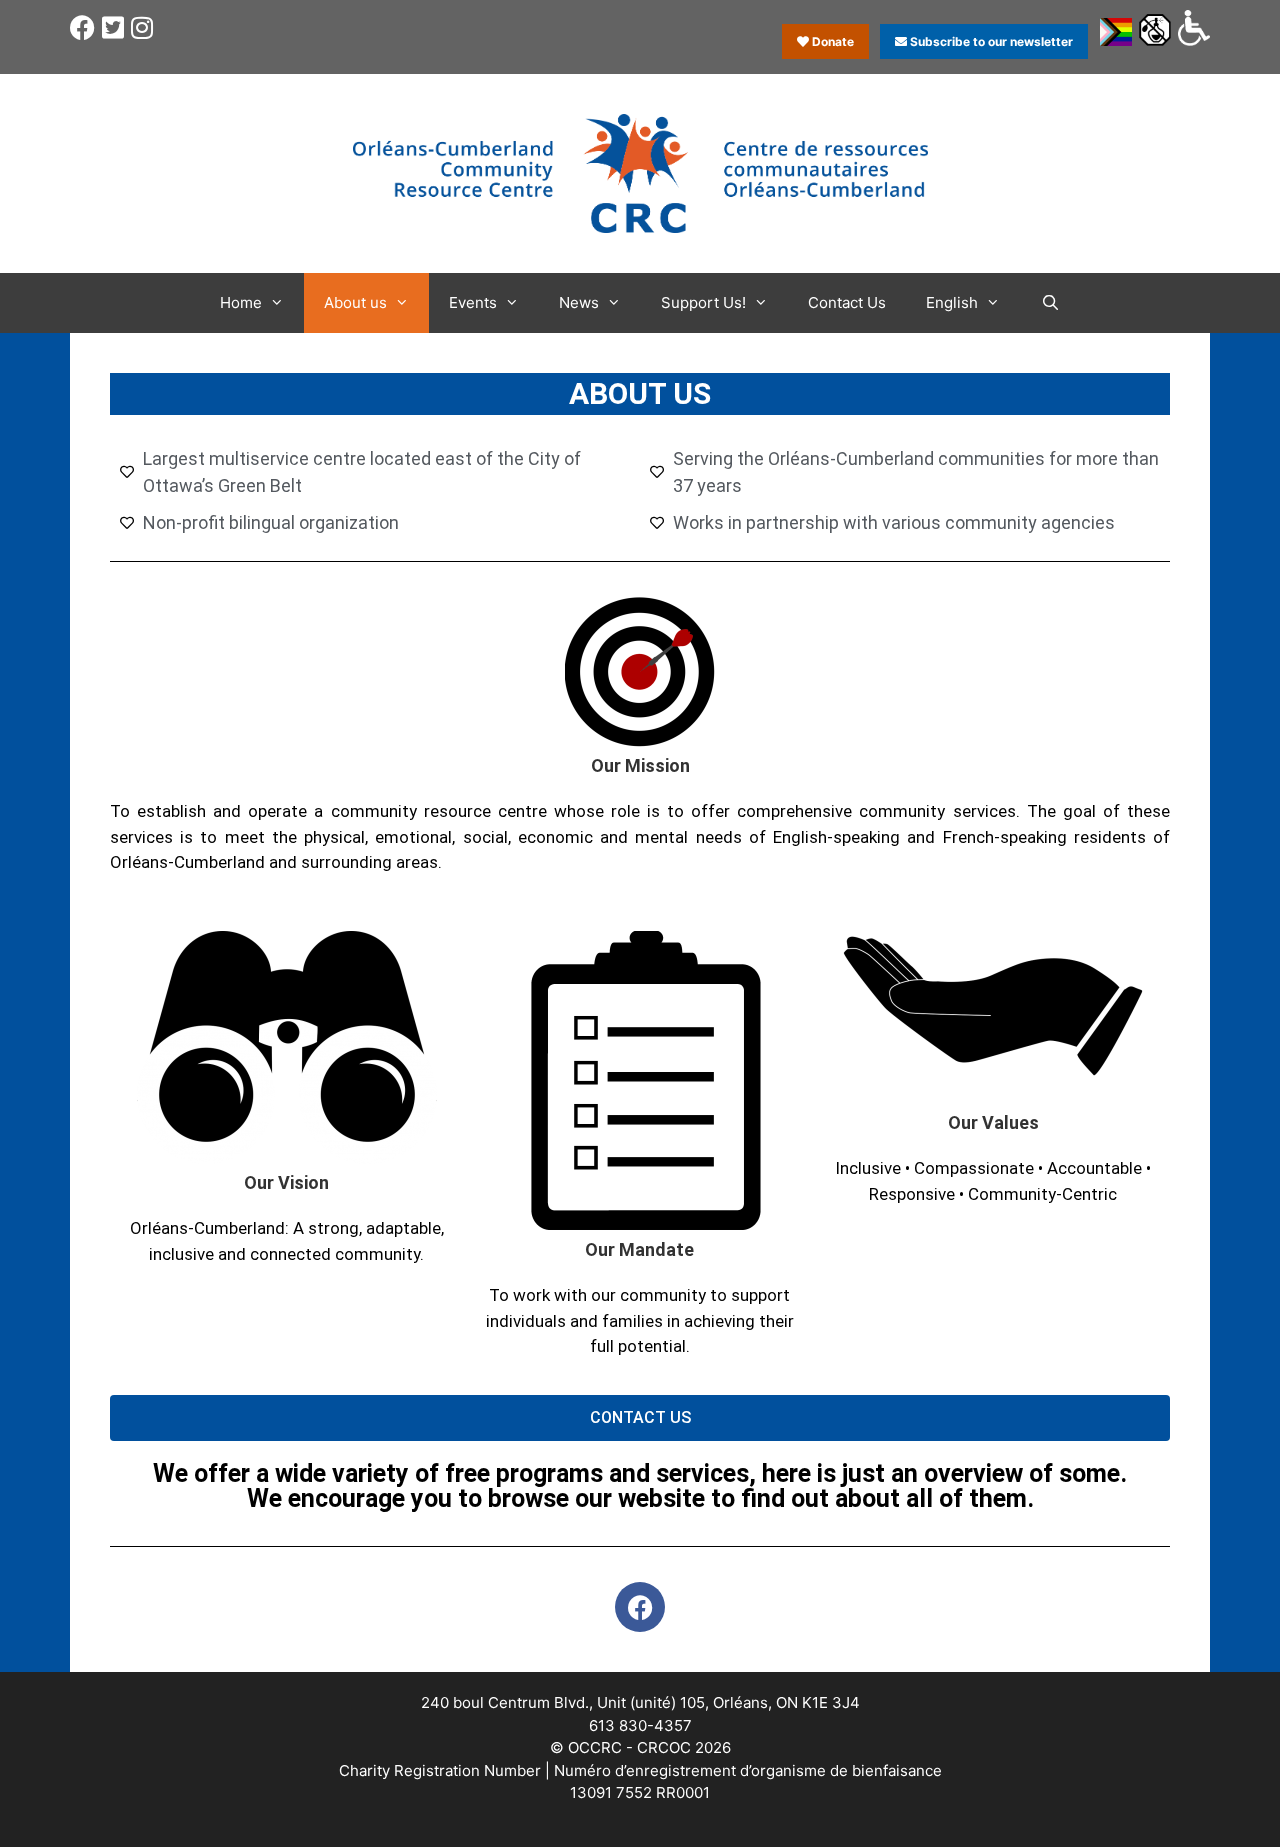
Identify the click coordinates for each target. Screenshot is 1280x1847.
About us (355, 302)
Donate (831, 41)
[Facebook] (640, 1607)
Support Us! (703, 302)
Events (473, 302)
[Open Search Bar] (1049, 303)
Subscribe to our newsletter (990, 41)
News (579, 302)
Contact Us (847, 302)
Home (241, 302)
